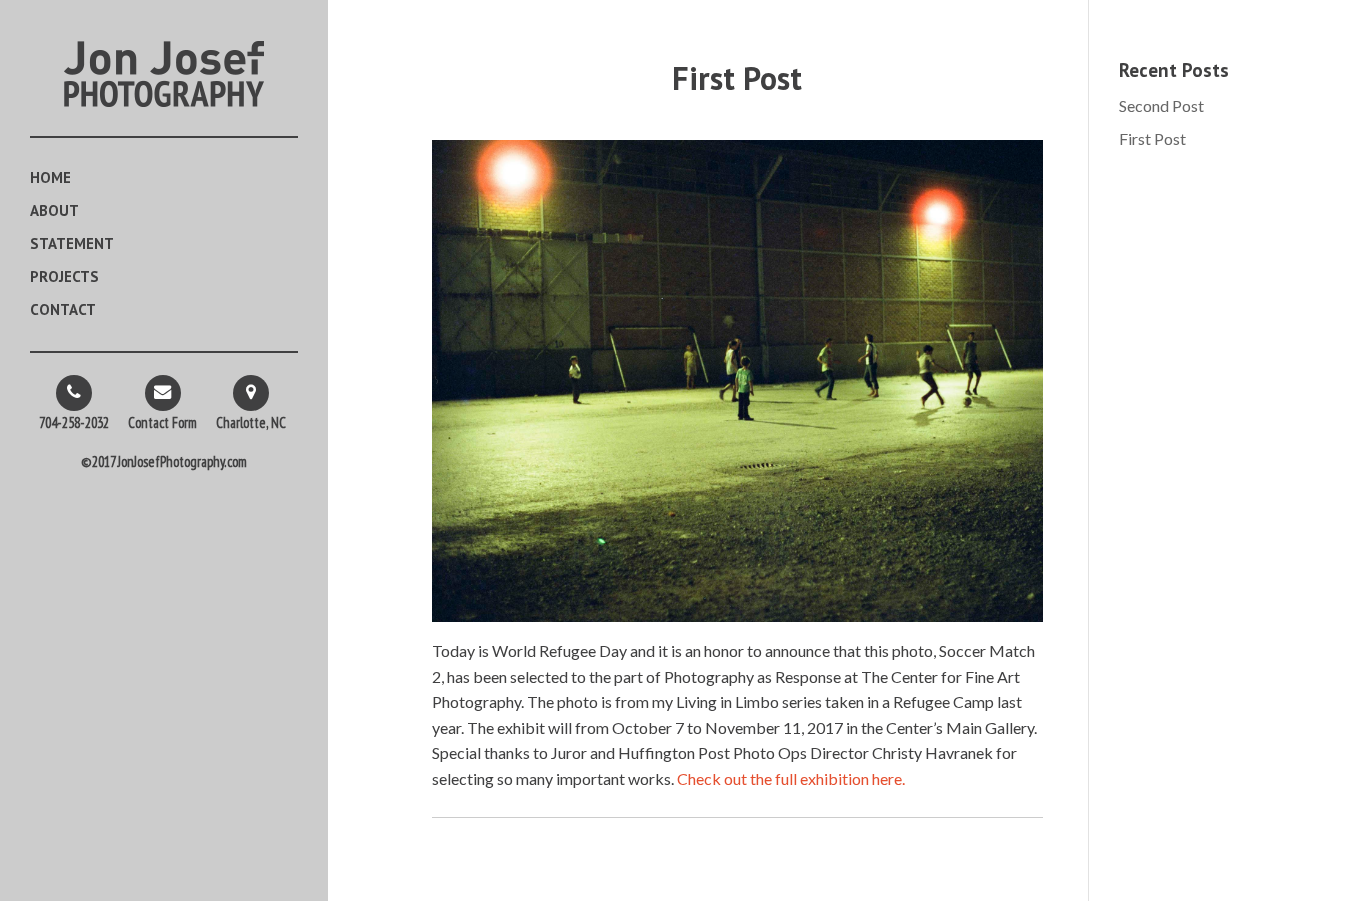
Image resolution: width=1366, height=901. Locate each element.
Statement (72, 245)
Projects (64, 278)
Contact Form (162, 422)
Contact (63, 311)
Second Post (1161, 105)
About (54, 212)
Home (50, 179)
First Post (1152, 138)
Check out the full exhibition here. (791, 778)
